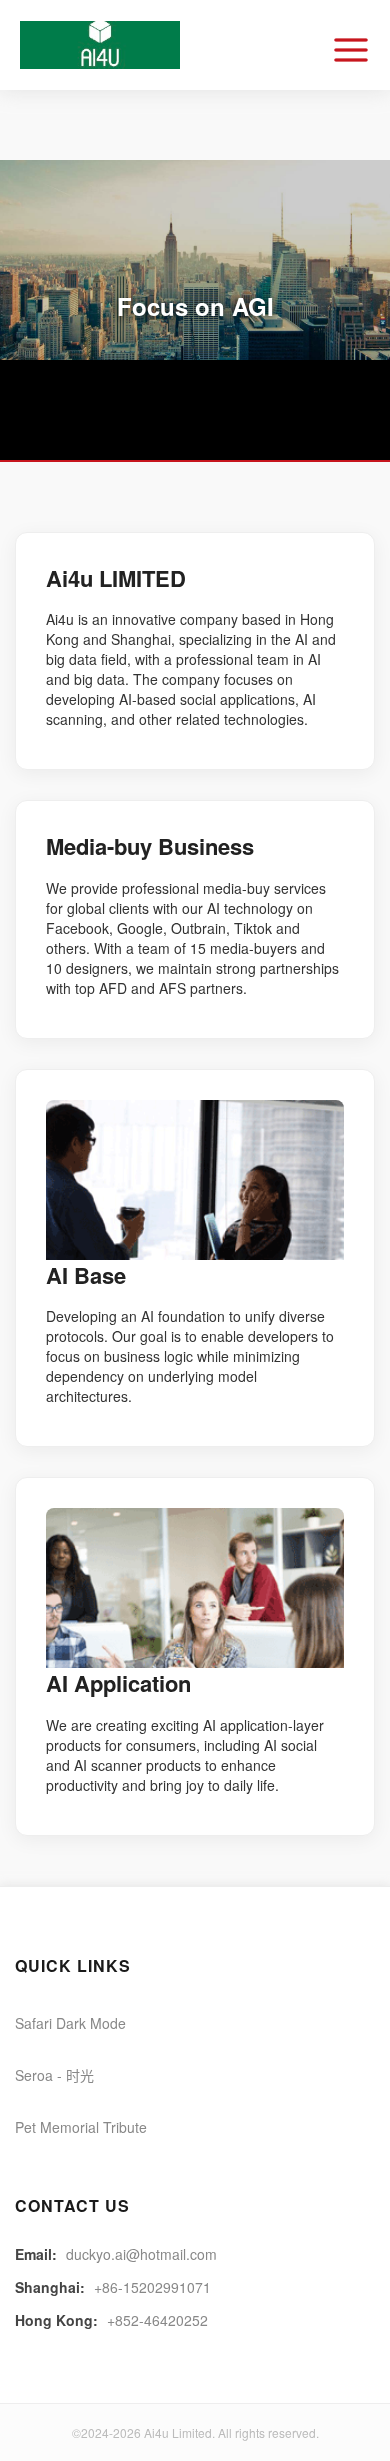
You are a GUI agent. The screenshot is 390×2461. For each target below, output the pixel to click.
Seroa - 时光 (54, 2075)
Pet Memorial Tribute (81, 2127)
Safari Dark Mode (70, 2023)
